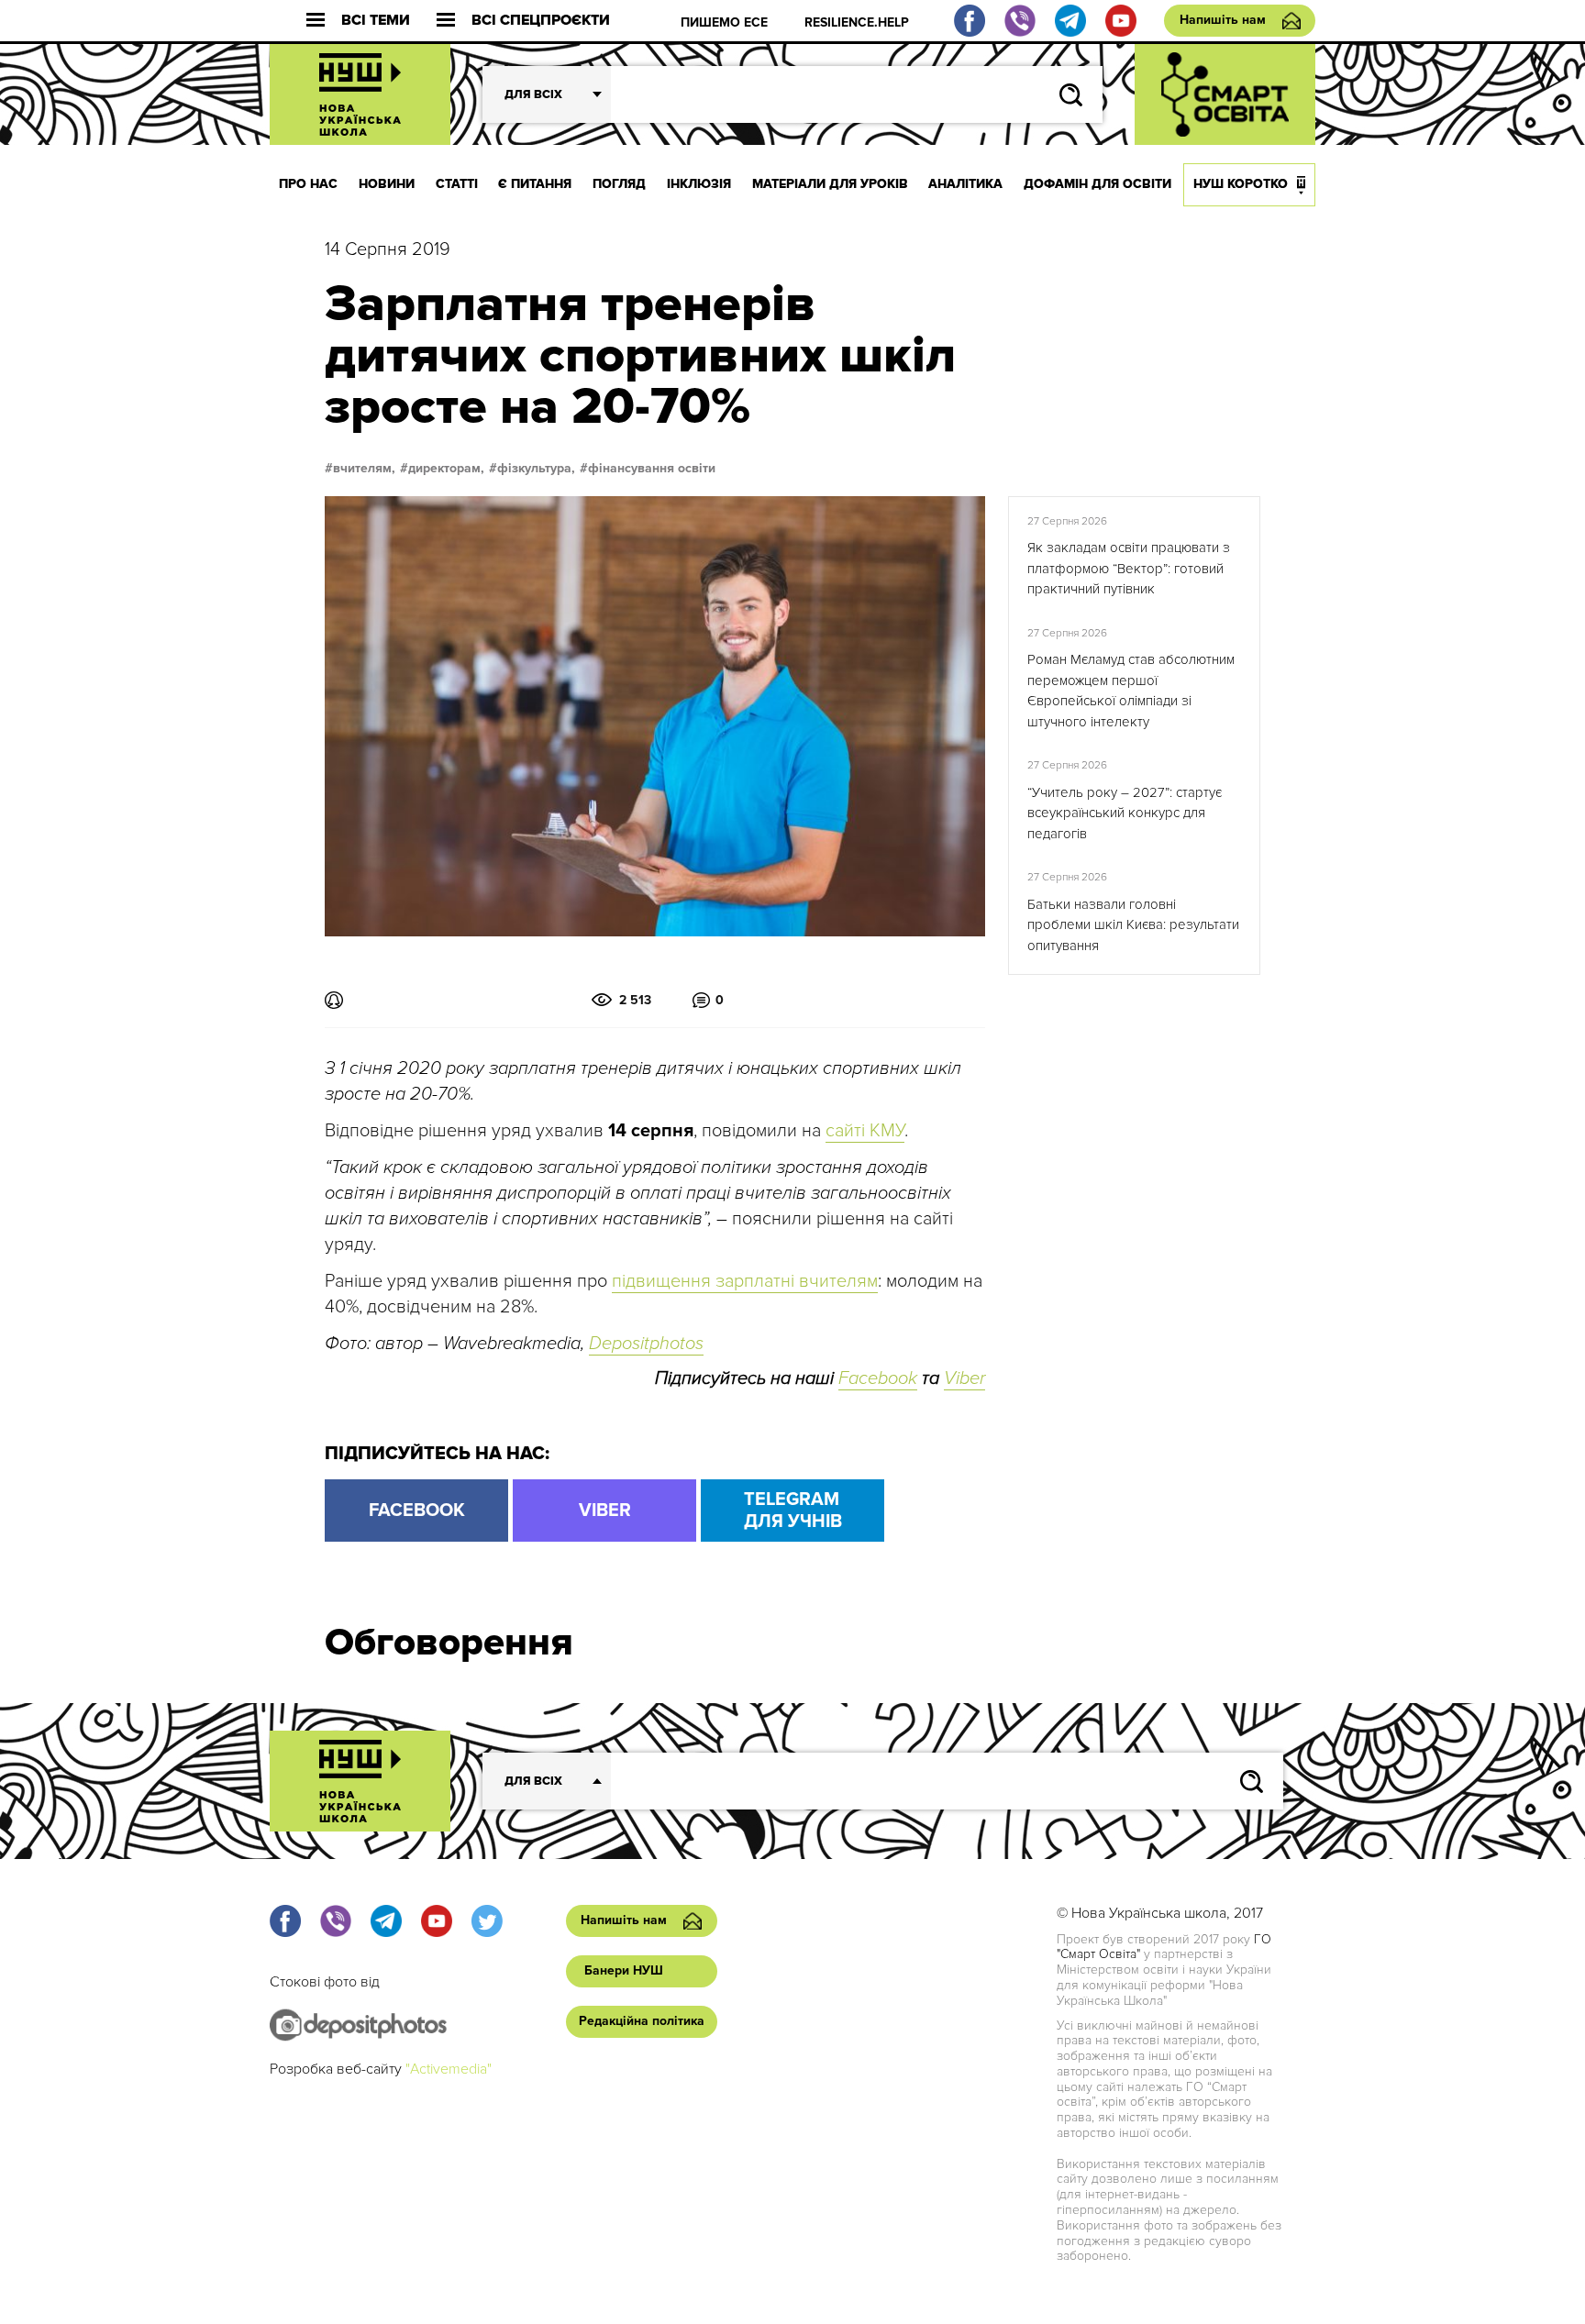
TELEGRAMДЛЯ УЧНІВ (793, 1511)
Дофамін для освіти (1097, 184)
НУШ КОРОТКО (1241, 184)
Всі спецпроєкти (541, 21)
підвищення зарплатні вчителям (745, 1281)
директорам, (446, 469)
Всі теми (376, 21)
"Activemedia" (449, 2069)
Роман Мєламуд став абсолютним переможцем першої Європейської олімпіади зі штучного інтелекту (1131, 691)
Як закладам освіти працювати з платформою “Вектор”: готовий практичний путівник (1129, 568)
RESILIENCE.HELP (857, 22)
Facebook (878, 1378)
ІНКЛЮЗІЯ (699, 184)
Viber (964, 1378)
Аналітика (965, 184)
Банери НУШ (624, 1970)
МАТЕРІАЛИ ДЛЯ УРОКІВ (830, 184)
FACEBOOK (417, 1511)
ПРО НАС (308, 184)
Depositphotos (646, 1344)
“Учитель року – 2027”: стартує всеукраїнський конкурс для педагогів (1125, 813)
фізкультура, (536, 469)
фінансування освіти (652, 469)
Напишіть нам (1223, 20)
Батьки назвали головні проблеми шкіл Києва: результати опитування (1133, 925)
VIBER (605, 1511)
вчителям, (364, 469)
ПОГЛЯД (619, 184)
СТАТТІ (457, 184)
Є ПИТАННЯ (535, 184)
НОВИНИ (387, 184)
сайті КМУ (865, 1131)
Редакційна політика (642, 2021)
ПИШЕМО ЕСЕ (724, 22)
